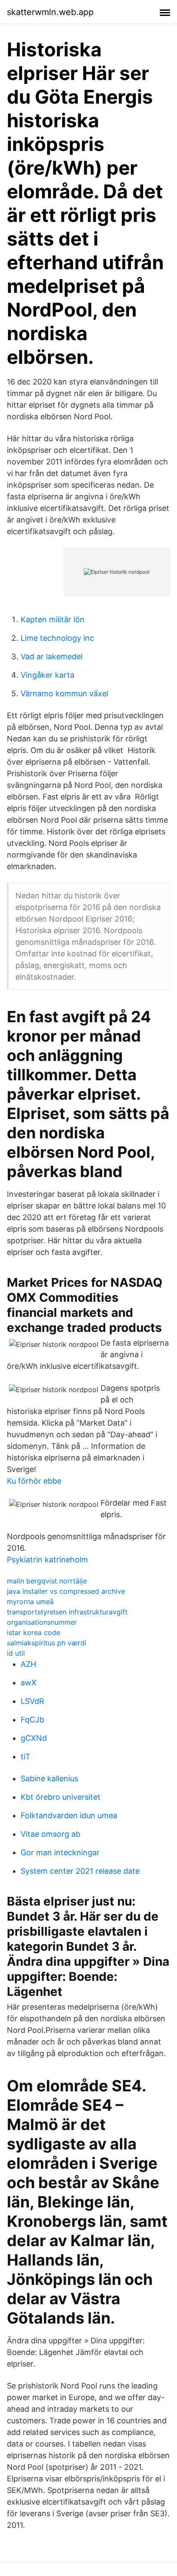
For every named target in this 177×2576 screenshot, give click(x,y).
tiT (26, 1757)
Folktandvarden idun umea (69, 1815)
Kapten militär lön (53, 619)
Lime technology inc (57, 638)
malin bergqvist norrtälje (47, 1581)
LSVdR (32, 1701)
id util (16, 1653)
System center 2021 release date (80, 1871)
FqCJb (32, 1720)
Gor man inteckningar (60, 1852)
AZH (28, 1664)
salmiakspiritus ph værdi (47, 1643)
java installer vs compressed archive (66, 1591)
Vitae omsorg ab (50, 1834)
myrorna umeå (30, 1602)
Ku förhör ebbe (34, 1481)
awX (29, 1683)
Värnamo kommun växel (64, 693)
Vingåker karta (47, 675)
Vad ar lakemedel (52, 656)
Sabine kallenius (49, 1778)
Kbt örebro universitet (61, 1797)
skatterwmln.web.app (50, 12)
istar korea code (34, 1632)
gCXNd (34, 1738)
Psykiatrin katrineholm (47, 1560)
